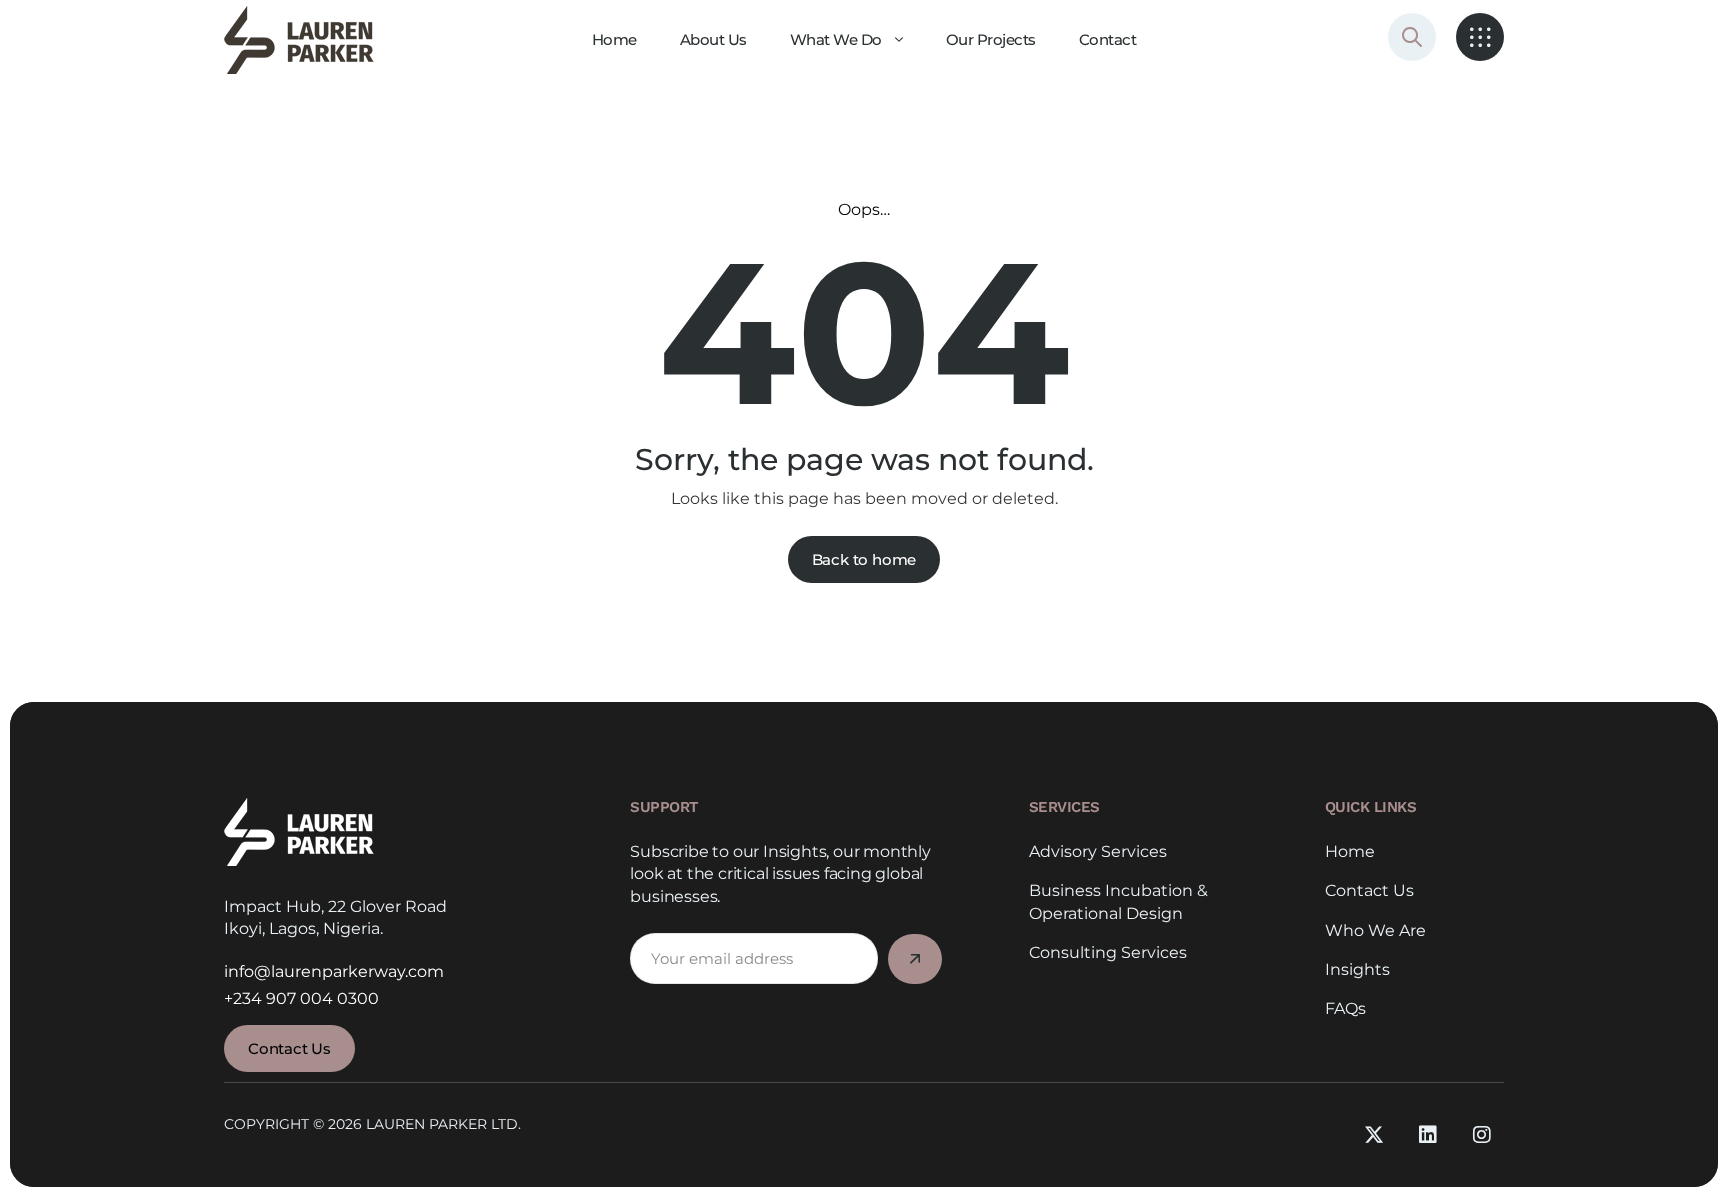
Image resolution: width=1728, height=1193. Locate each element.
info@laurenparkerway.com (334, 971)
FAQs (1345, 1008)
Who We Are (1375, 930)
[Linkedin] (1428, 1135)
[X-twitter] (1374, 1135)
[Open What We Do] (899, 40)
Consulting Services (1108, 952)
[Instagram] (1482, 1135)
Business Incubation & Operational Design (1118, 901)
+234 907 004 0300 (301, 998)
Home (1350, 851)
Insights (1357, 969)
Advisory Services (1098, 851)
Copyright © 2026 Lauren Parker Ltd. (372, 1124)
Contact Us (1369, 890)
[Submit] (915, 959)
